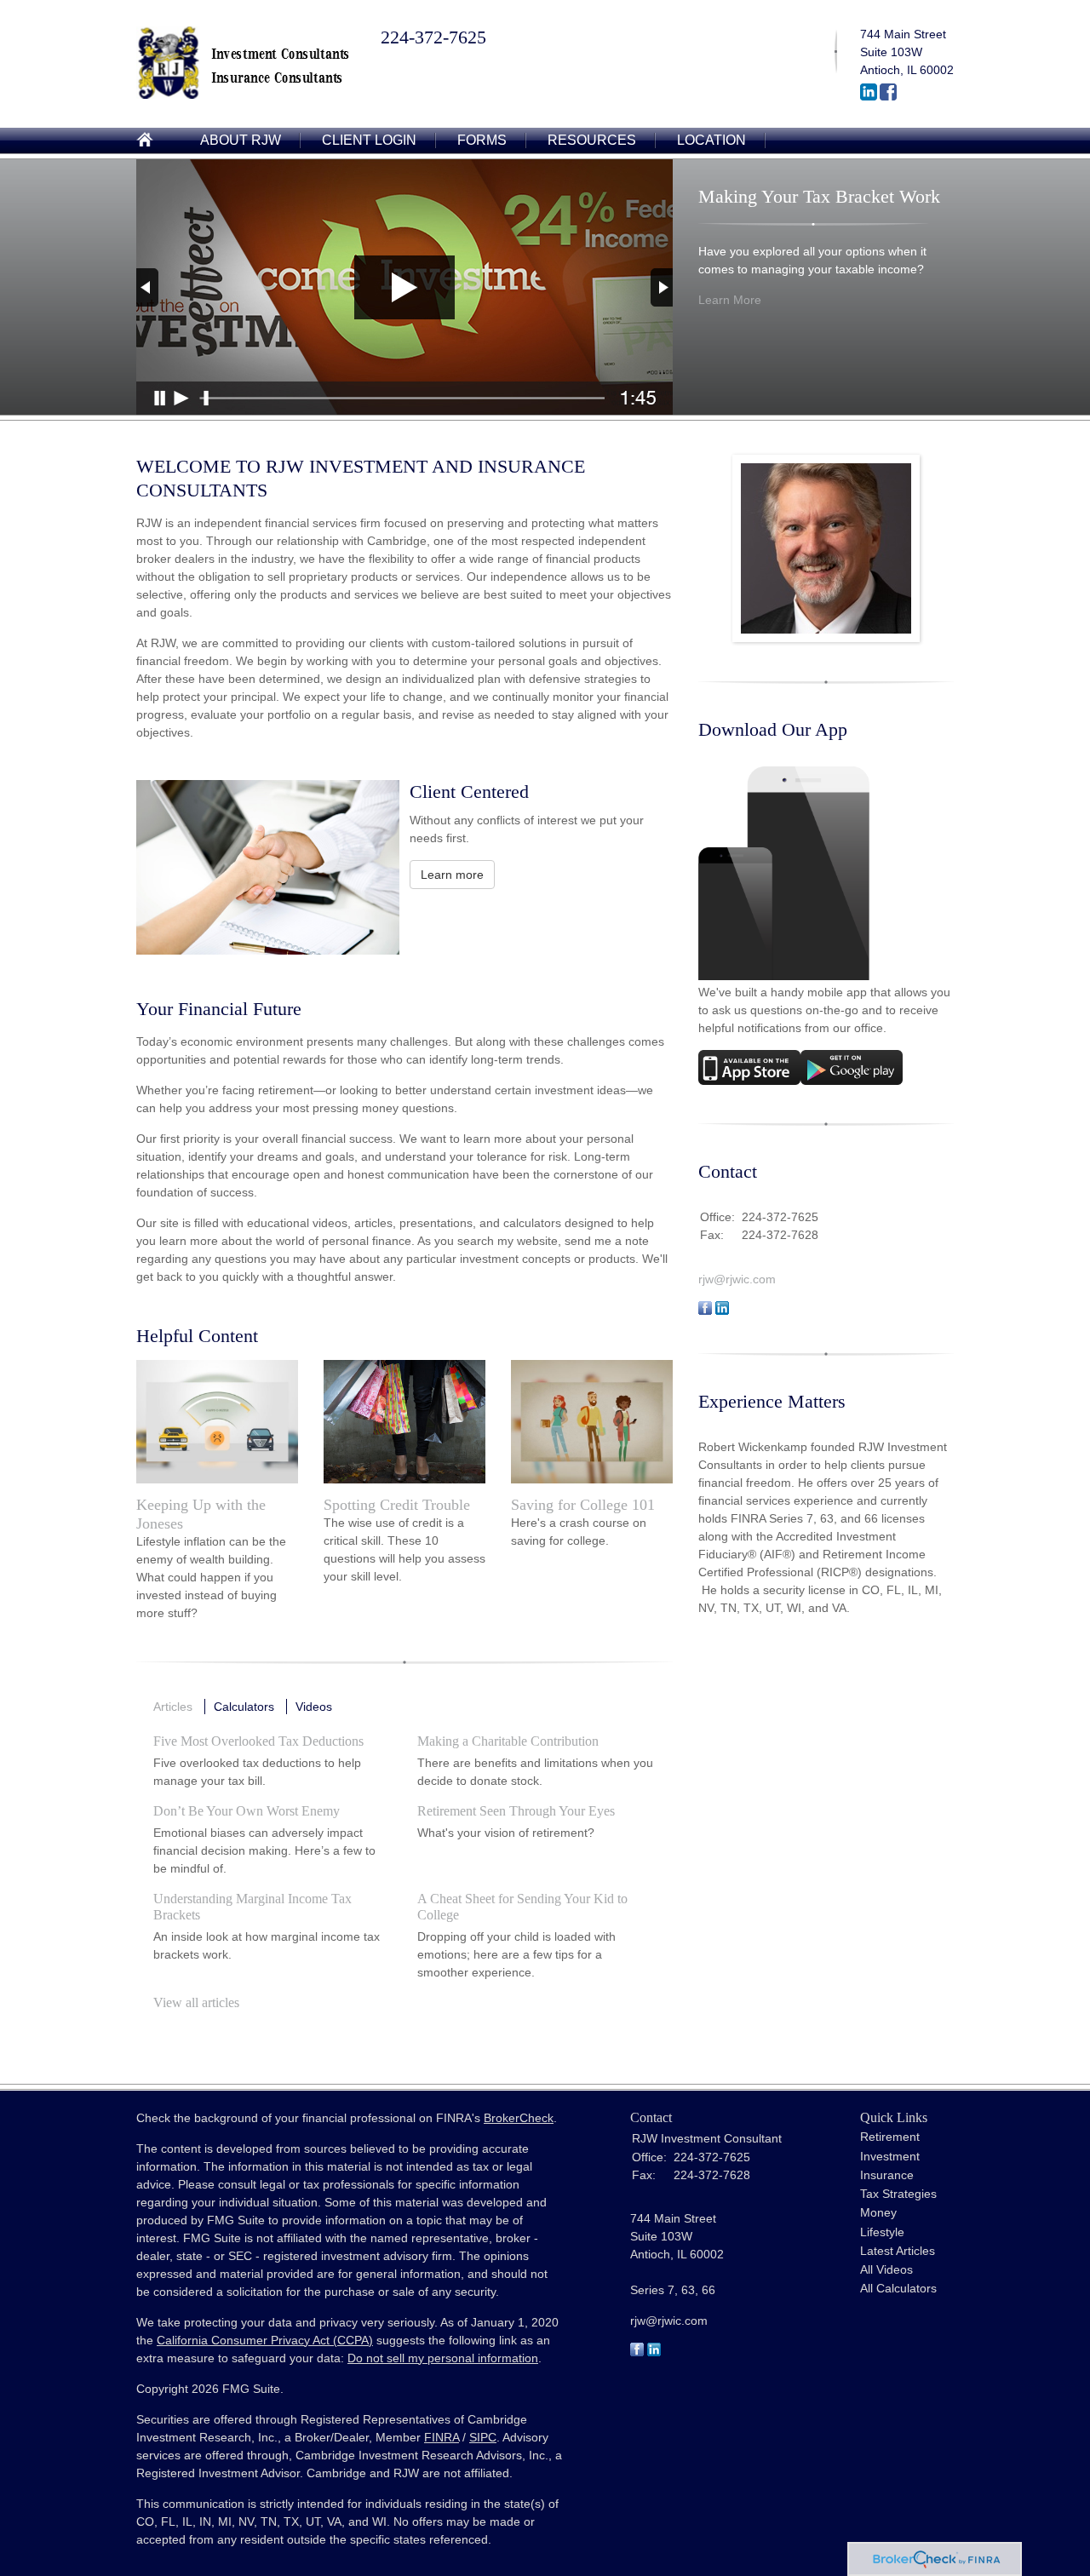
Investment (890, 2156)
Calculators (244, 1707)
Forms (482, 140)
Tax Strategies (898, 2194)
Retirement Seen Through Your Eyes (516, 1811)
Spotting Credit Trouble (397, 1505)
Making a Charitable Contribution (508, 1741)
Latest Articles (898, 2251)
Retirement (890, 2137)
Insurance (887, 2175)
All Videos (886, 2269)
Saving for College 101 (583, 1505)
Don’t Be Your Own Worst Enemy (247, 1811)
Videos (314, 1707)
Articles (173, 1707)
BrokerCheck (519, 2118)
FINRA (442, 2437)
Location (711, 140)
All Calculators (898, 2288)
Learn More (730, 300)
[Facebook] (888, 96)
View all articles (196, 2002)
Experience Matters (772, 1401)
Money (878, 2212)
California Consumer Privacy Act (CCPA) (265, 2340)
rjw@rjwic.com (737, 1279)
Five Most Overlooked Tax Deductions (258, 1741)
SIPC (483, 2437)
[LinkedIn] (869, 96)
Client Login (369, 140)
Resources (592, 140)
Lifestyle (882, 2232)
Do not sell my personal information (443, 2358)
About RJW (241, 140)
